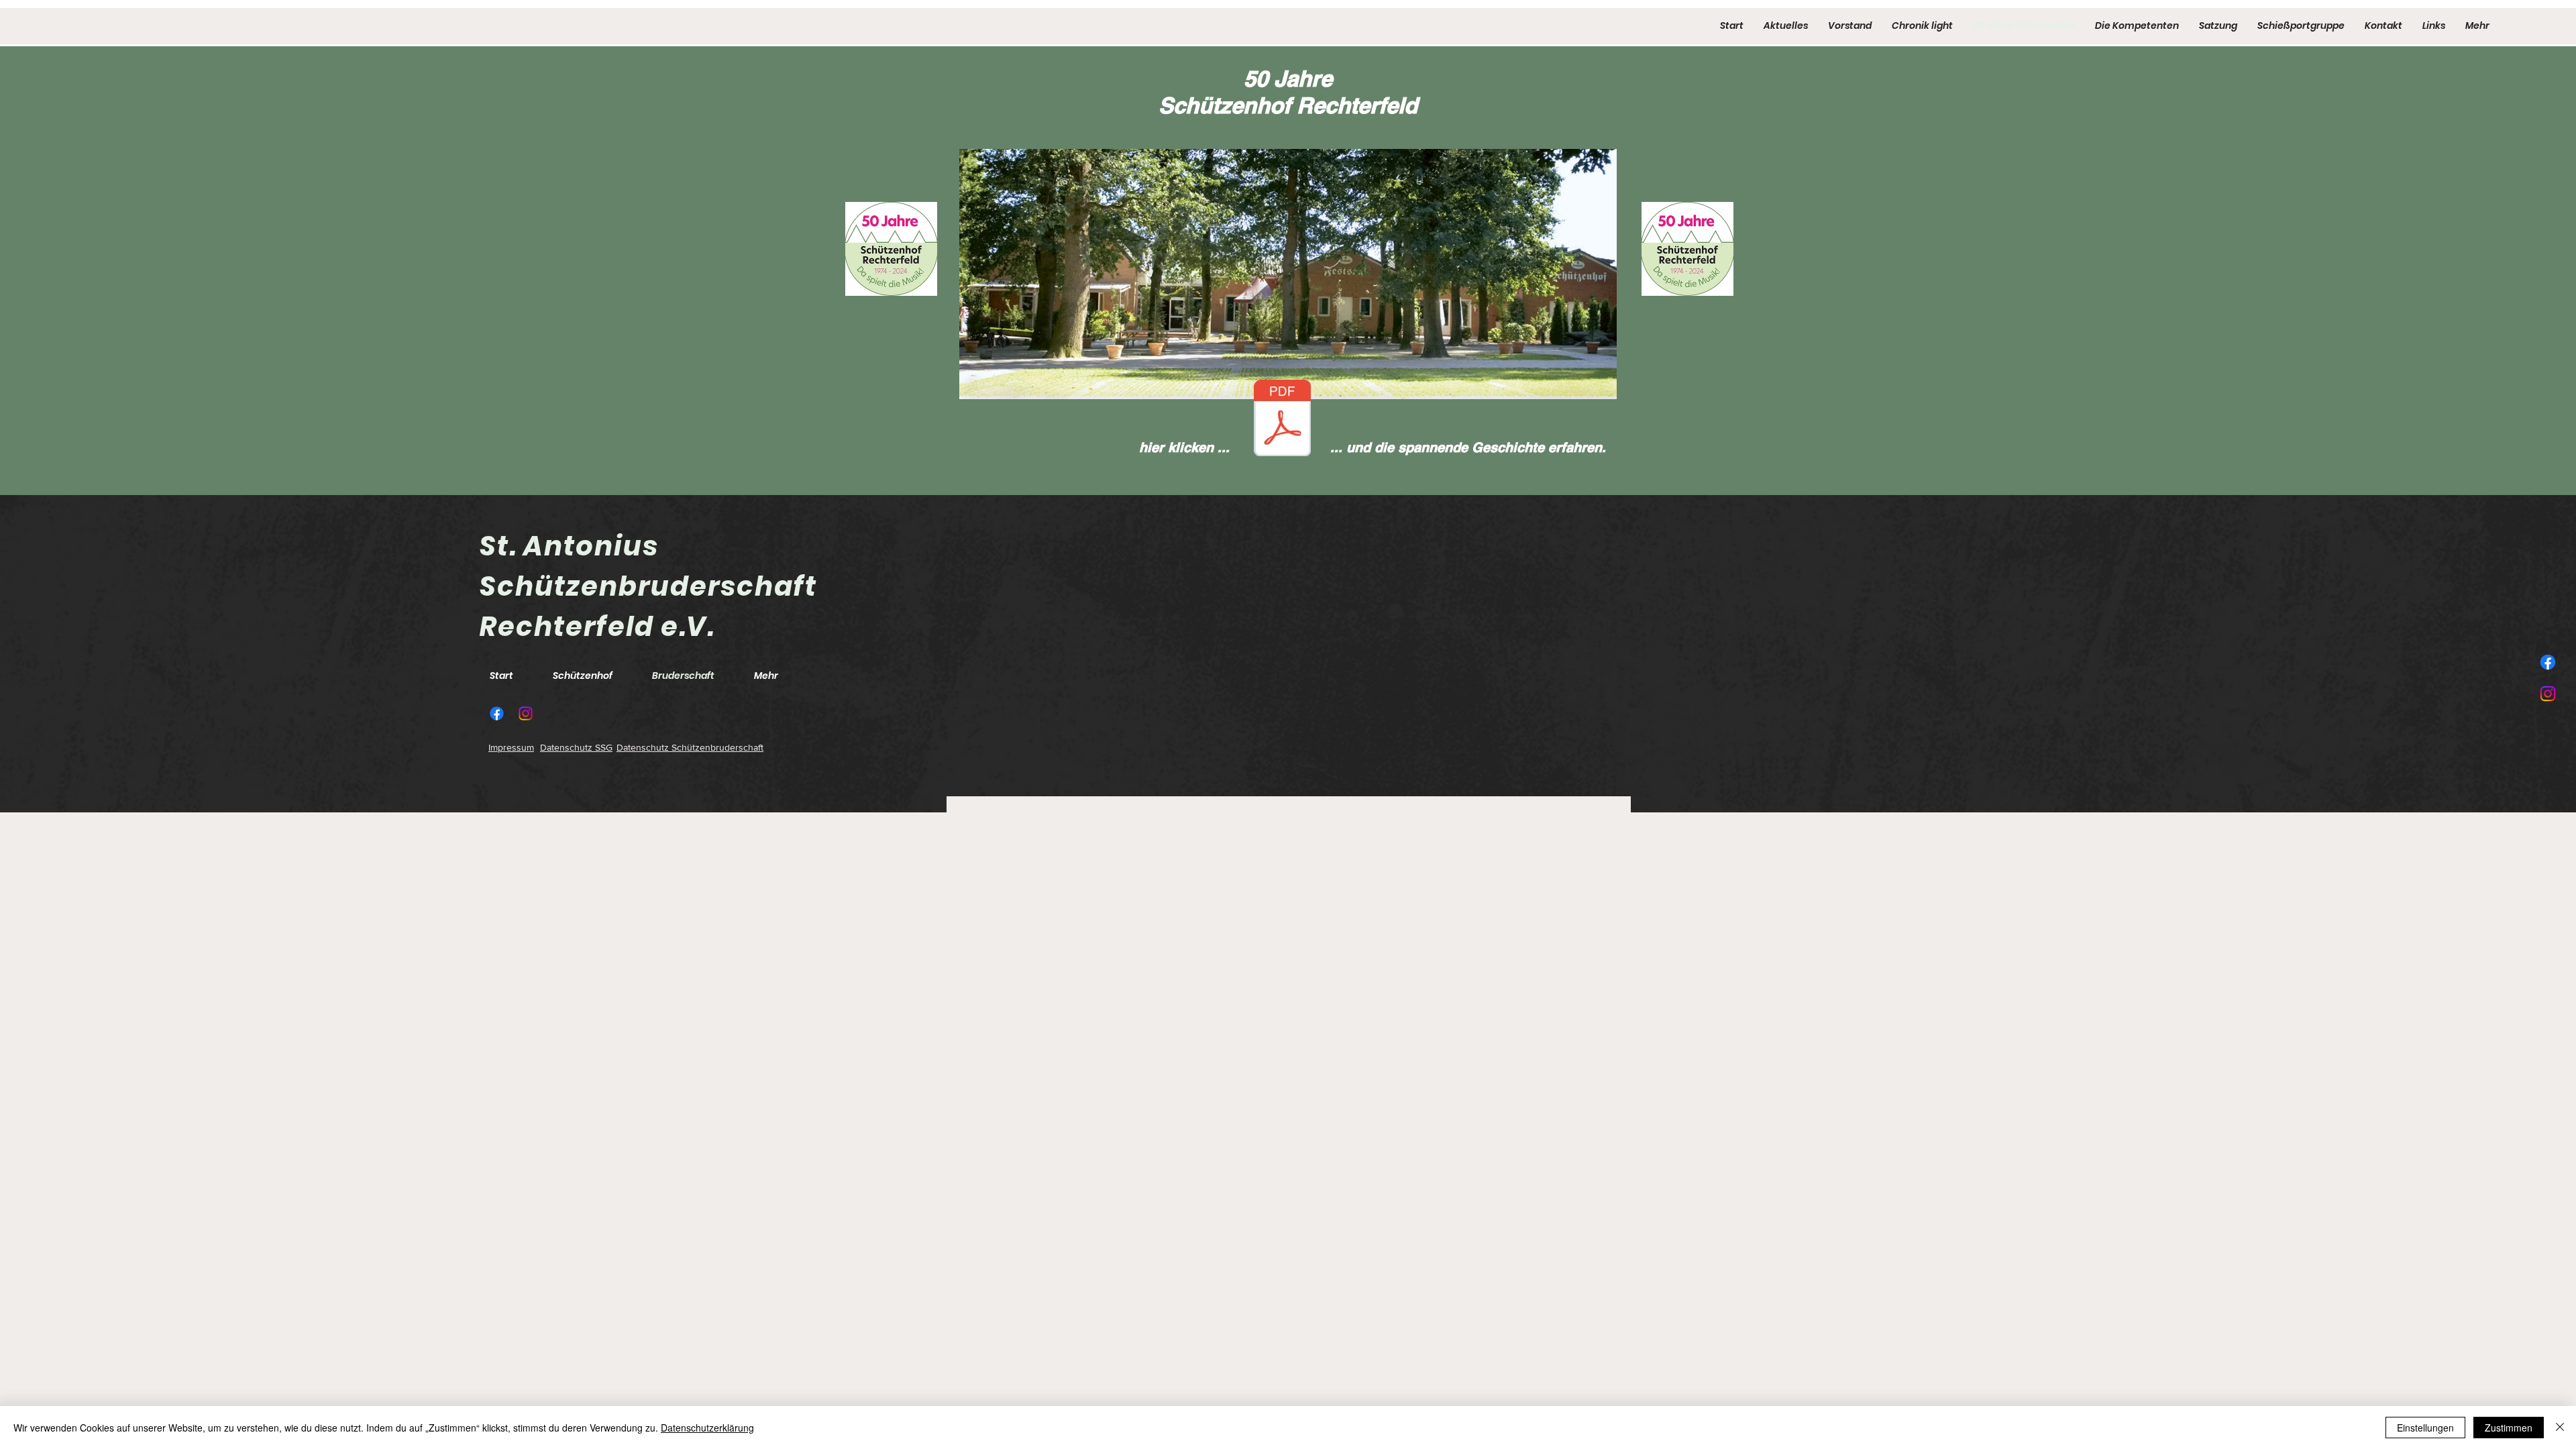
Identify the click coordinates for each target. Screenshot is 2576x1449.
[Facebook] (2548, 662)
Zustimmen (2509, 1428)
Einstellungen (2425, 1428)
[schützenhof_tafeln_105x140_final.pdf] (1282, 420)
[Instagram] (2548, 694)
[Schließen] (2560, 1428)
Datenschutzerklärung (707, 1428)
